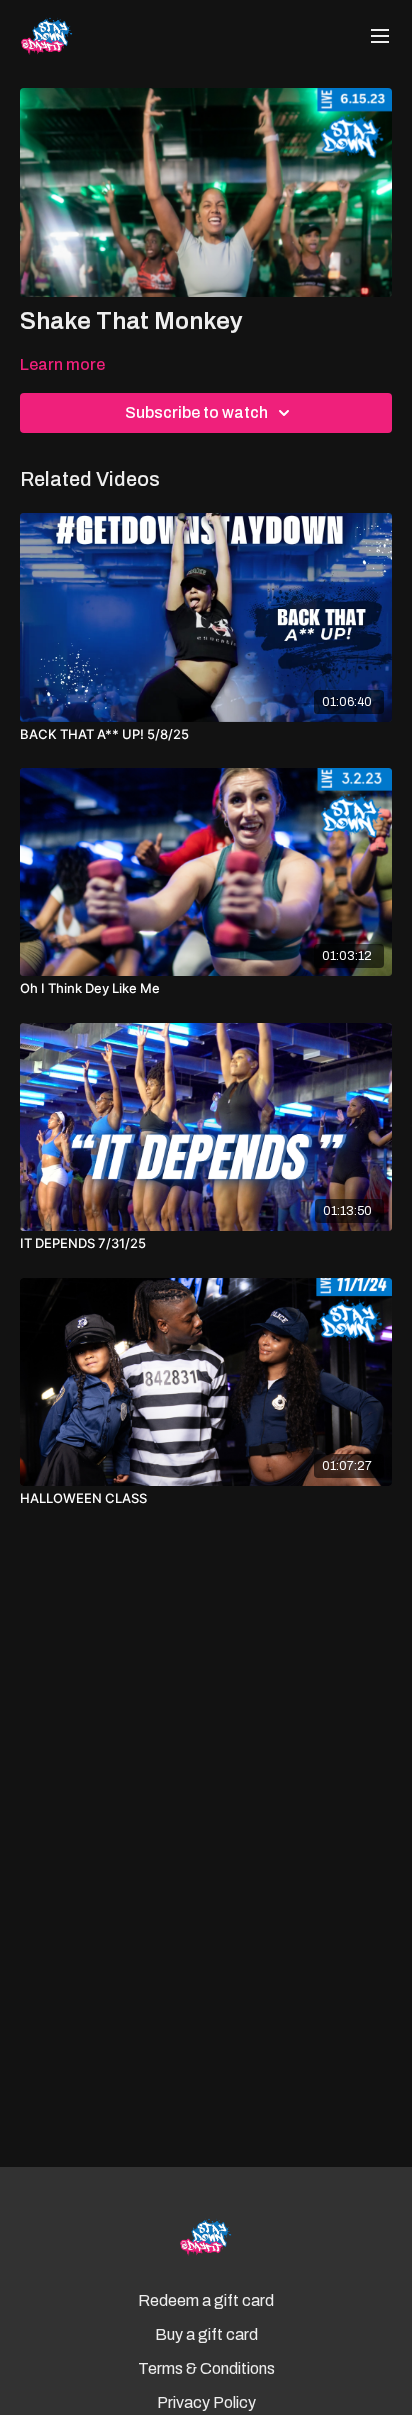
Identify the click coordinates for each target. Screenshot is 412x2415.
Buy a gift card (206, 2334)
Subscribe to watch (196, 412)
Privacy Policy (206, 2402)
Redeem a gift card (206, 2300)
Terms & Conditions (206, 2368)
